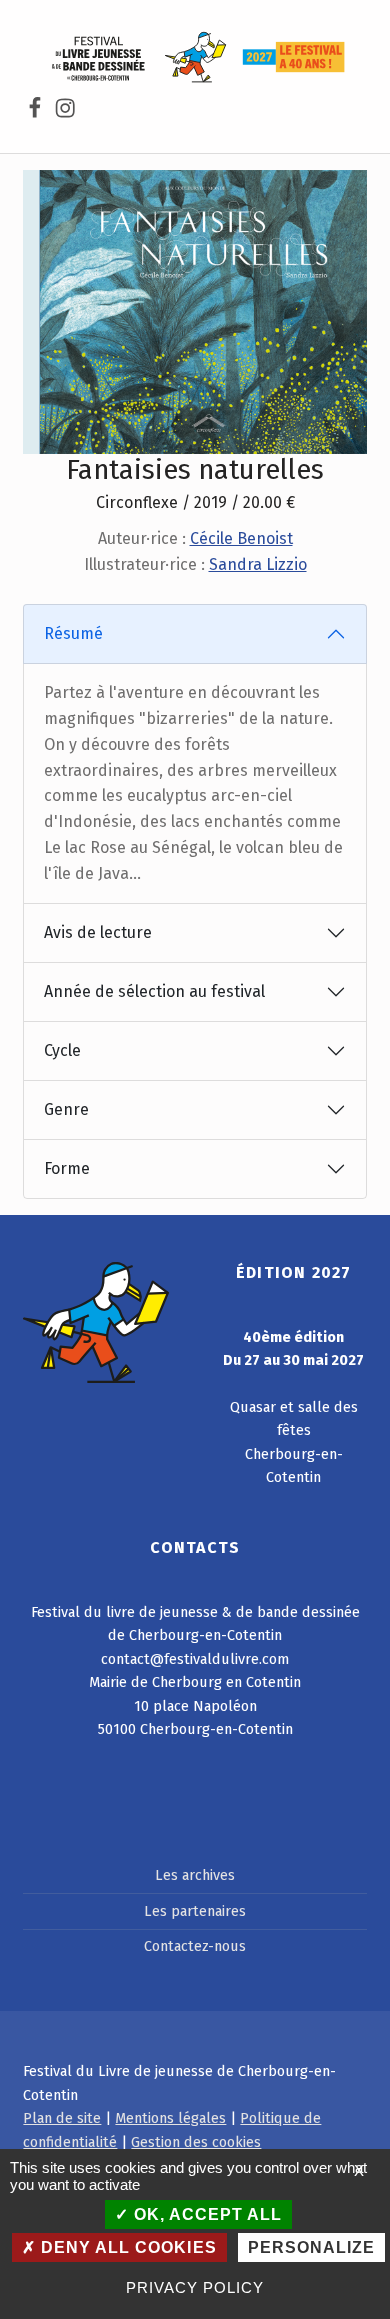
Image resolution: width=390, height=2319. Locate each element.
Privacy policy (194, 2287)
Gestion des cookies (196, 2142)
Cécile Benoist (241, 538)
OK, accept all (205, 2214)
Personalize (311, 2247)
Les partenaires (195, 1911)
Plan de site (62, 2118)
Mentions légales (170, 2118)
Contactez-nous (195, 1946)
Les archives (195, 1875)
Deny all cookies (126, 2247)
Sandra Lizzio (258, 564)
